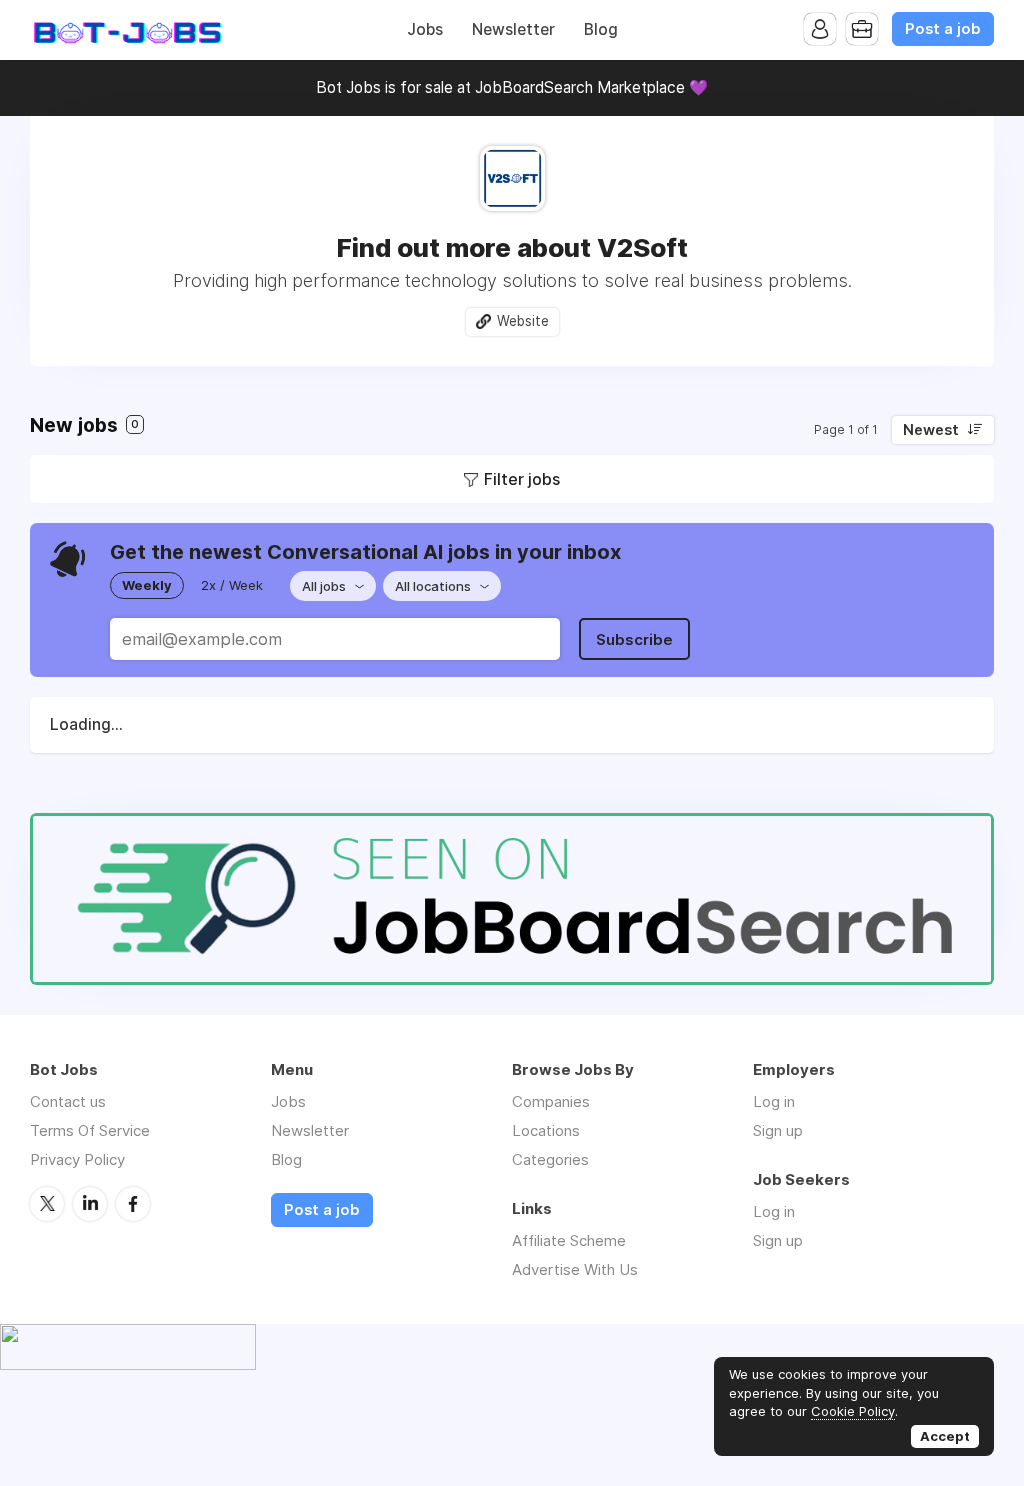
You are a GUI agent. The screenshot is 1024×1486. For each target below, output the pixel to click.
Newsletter (513, 29)
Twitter (47, 1204)
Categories (550, 1159)
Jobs (425, 29)
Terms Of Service (90, 1130)
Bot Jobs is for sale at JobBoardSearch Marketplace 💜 (512, 87)
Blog (601, 29)
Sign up (778, 1130)
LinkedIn (90, 1204)
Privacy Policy (77, 1159)
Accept (945, 1436)
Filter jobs (522, 479)
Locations (546, 1130)
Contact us (68, 1101)
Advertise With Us (575, 1269)
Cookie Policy (853, 1411)
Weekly (147, 585)
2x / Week (232, 585)
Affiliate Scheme (569, 1240)
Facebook (133, 1204)
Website (523, 321)
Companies (551, 1101)
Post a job (943, 29)
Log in (774, 1101)
